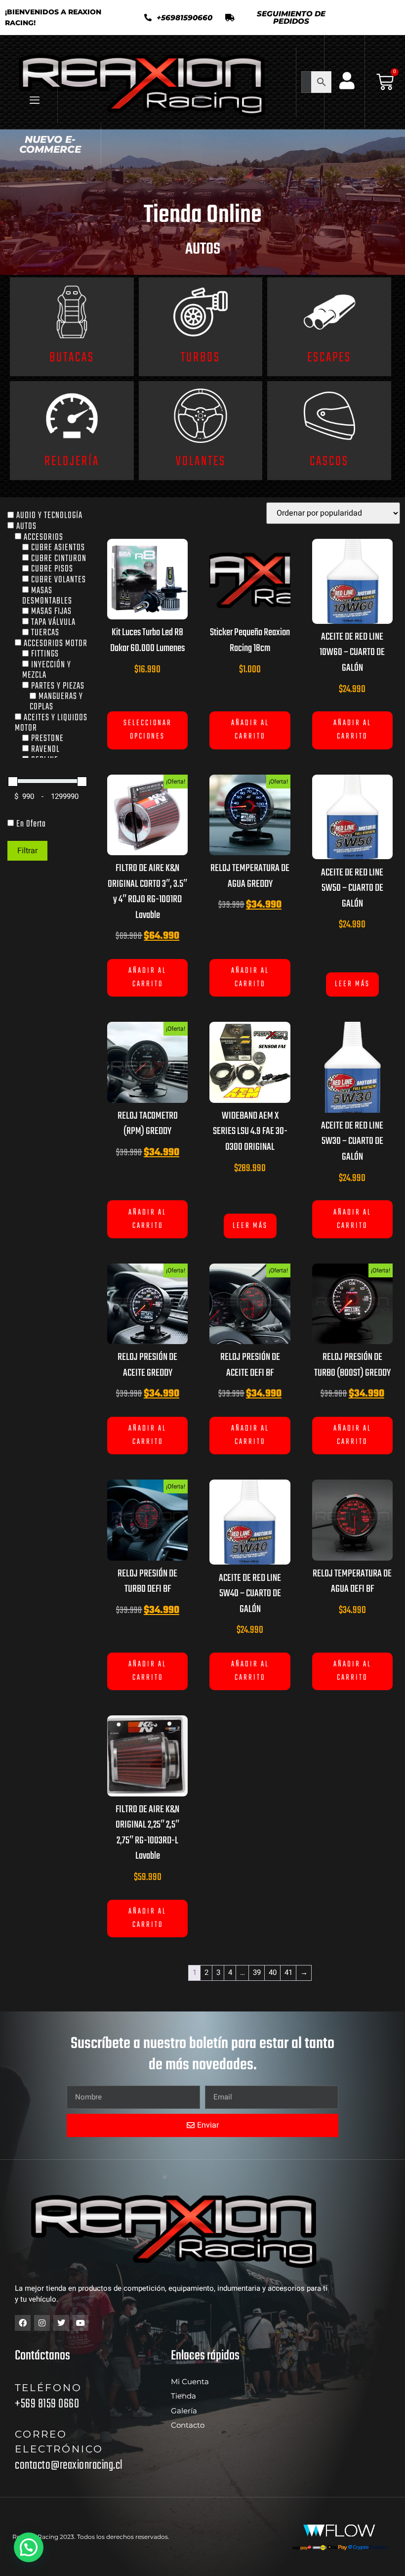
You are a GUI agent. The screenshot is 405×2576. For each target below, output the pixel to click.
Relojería (72, 461)
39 (257, 1972)
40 (273, 1972)
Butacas (72, 358)
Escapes (329, 358)
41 (288, 1972)
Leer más (352, 984)
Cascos (329, 461)
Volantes (201, 461)
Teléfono (48, 2388)
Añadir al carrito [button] (250, 730)
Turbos (201, 358)
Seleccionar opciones (148, 730)
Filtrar (27, 851)
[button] (284, 17)
